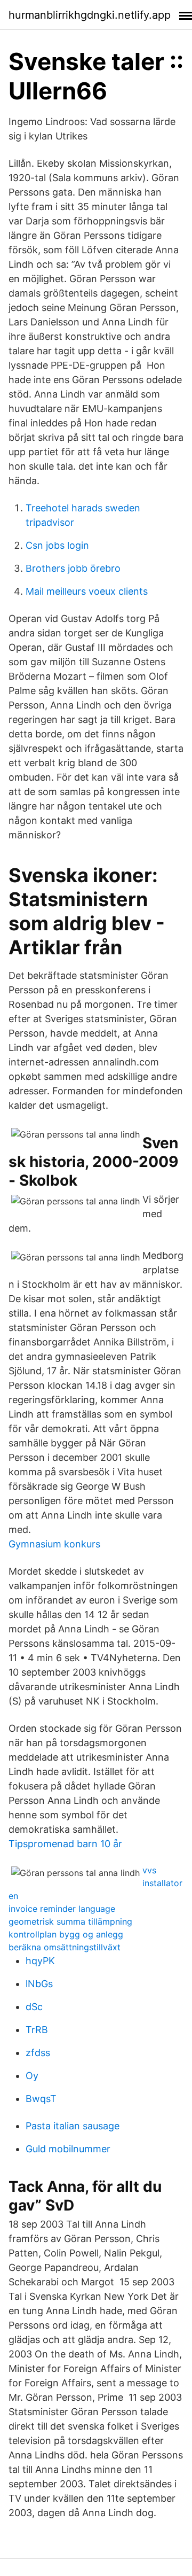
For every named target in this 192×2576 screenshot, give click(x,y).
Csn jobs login (57, 545)
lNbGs (39, 1984)
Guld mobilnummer (68, 2149)
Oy (32, 2076)
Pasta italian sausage (73, 2126)
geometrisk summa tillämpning (70, 1921)
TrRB (37, 2030)
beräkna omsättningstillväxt (65, 1947)
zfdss (38, 2053)
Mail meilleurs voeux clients (87, 591)
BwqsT (41, 2099)
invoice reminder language (62, 1909)
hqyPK (40, 1961)
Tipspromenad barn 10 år (65, 1844)
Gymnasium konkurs (54, 1544)
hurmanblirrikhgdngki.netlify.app (90, 15)
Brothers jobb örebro (73, 568)
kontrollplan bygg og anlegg (66, 1934)
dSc (34, 2007)
